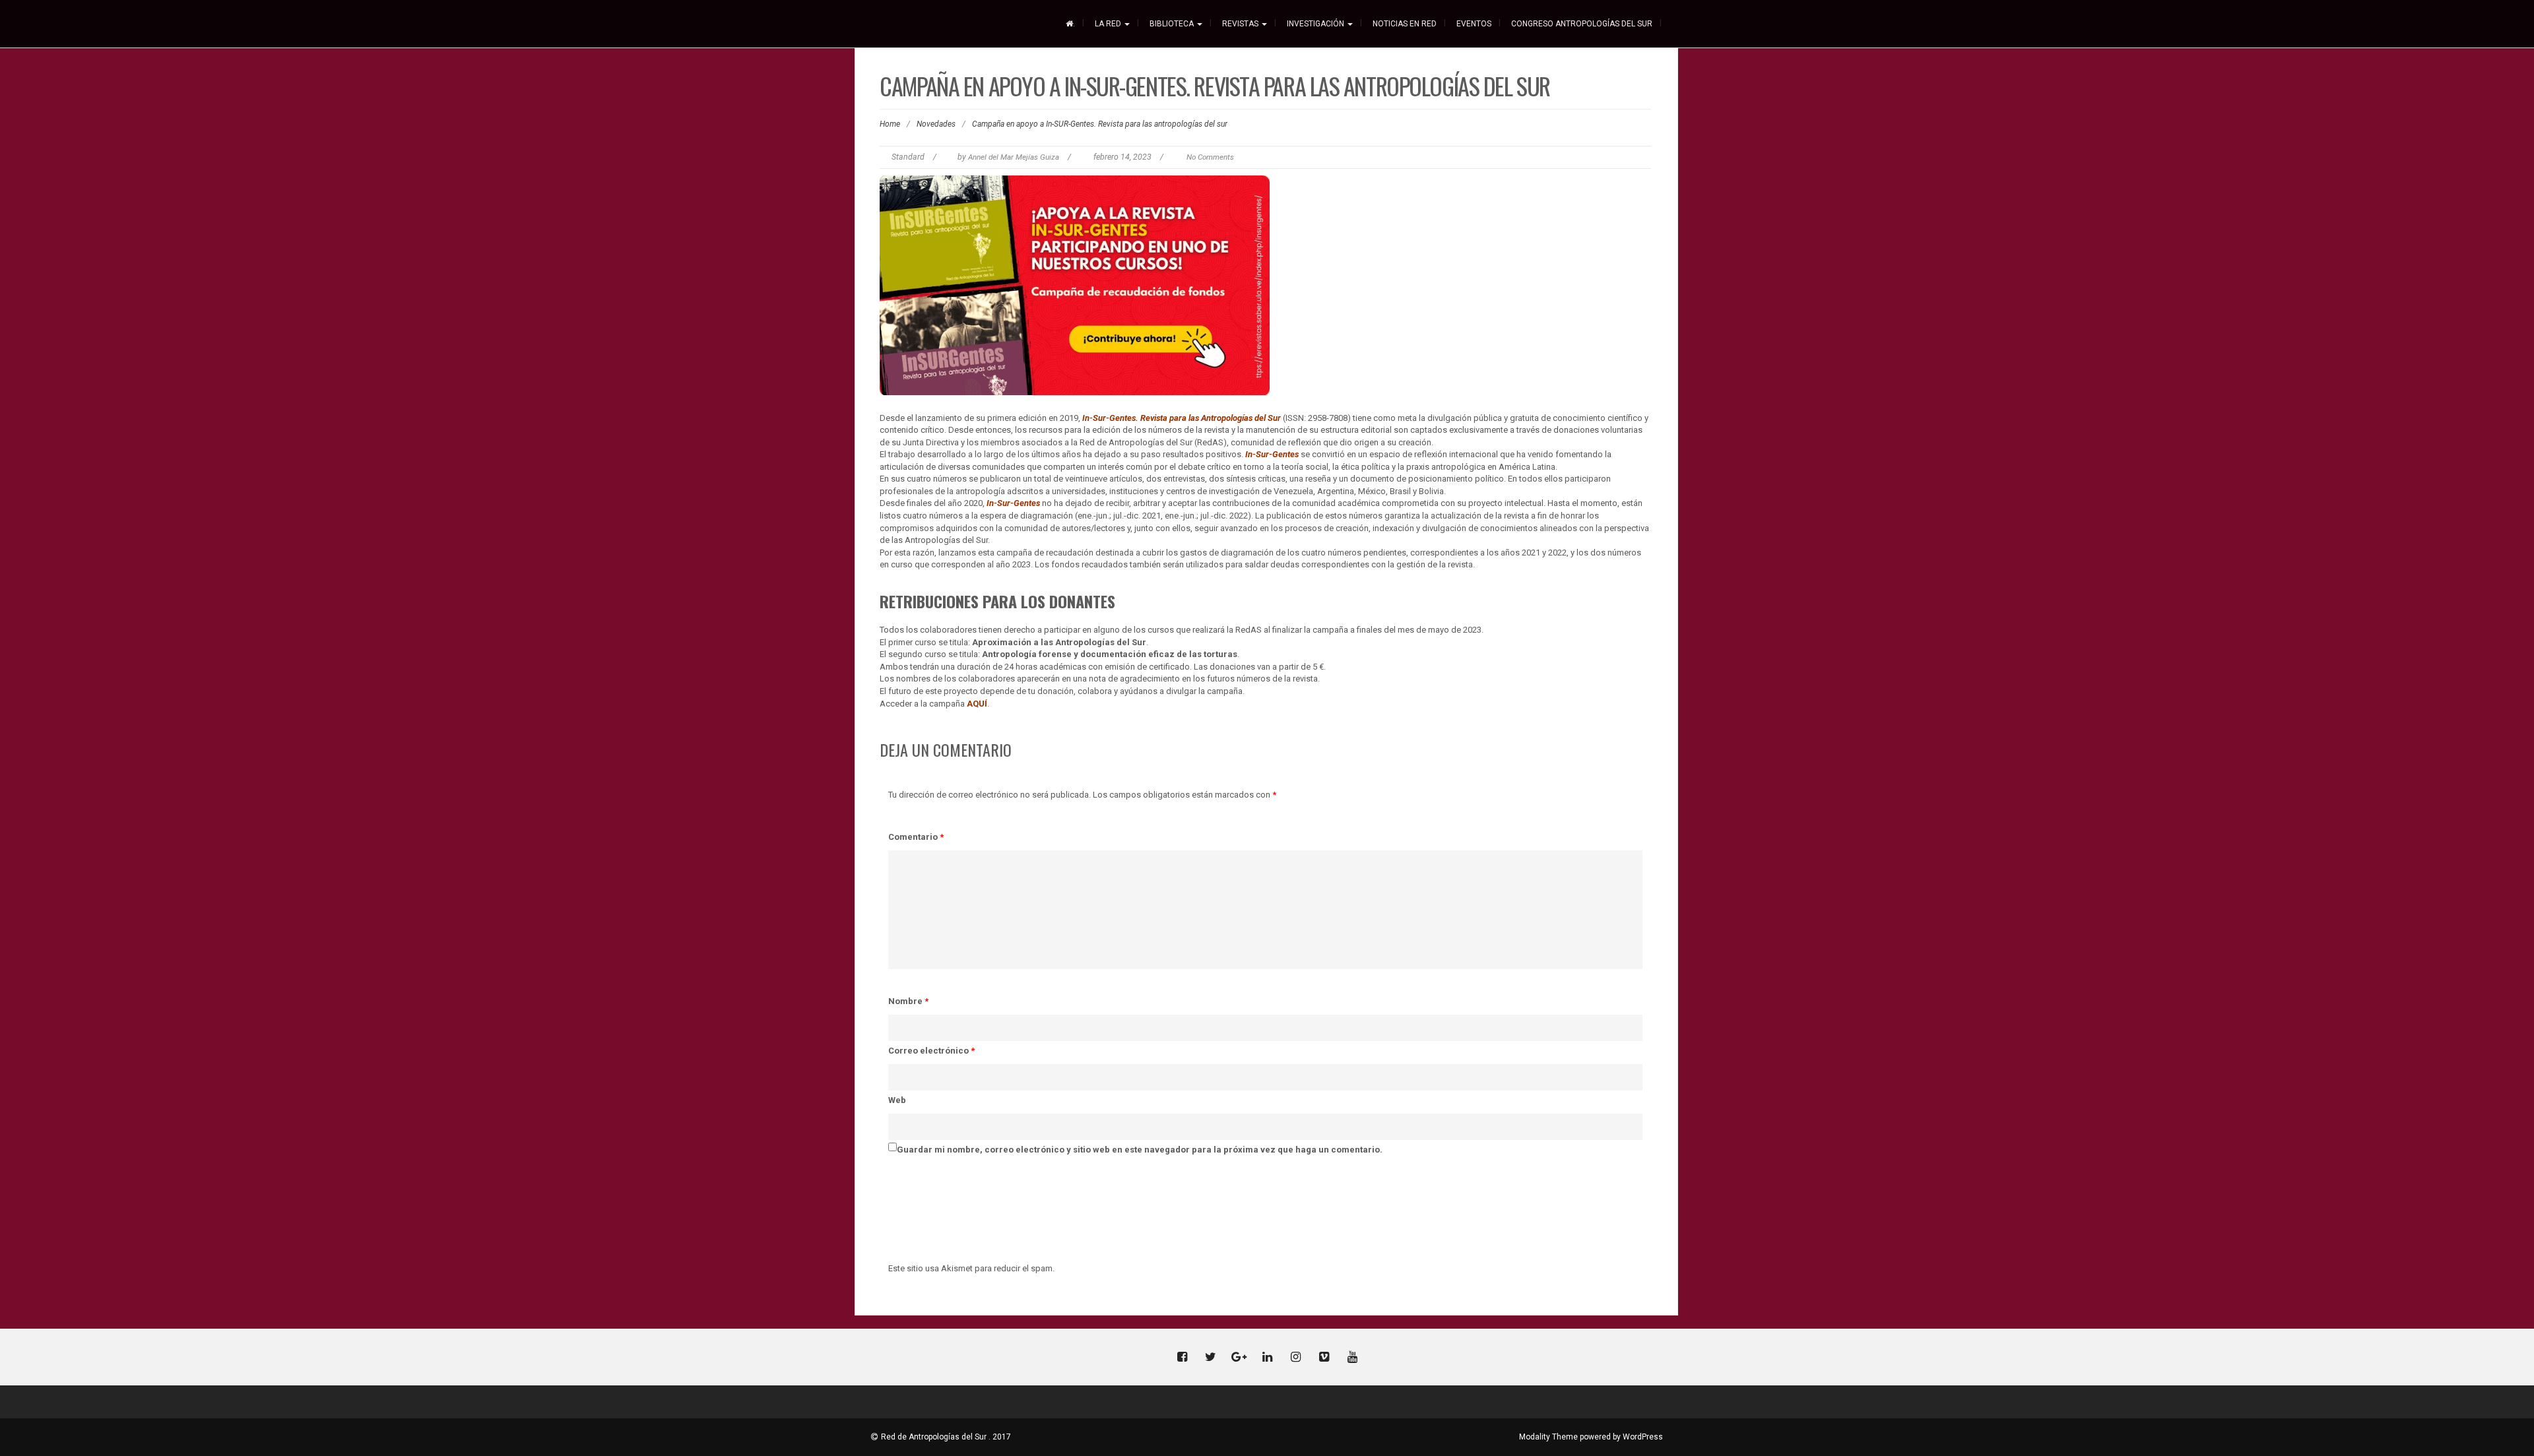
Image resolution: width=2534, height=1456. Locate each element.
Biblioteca (1173, 24)
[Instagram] (1295, 1358)
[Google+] (1239, 1358)
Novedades (936, 124)
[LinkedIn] (1267, 1358)
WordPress (1643, 1437)
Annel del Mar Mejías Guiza (1014, 157)
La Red (1109, 24)
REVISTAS (1241, 24)
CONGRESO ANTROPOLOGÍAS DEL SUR (1582, 24)
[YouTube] (1352, 1358)
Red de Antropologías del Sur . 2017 (946, 1437)
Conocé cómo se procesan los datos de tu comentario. (1170, 1268)
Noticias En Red (1405, 24)
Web (897, 1100)
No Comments (1210, 157)
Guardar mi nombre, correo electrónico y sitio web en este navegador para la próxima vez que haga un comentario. (1140, 1150)
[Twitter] (1210, 1358)
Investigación (1316, 24)
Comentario (916, 837)
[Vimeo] (1324, 1358)
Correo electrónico (931, 1051)
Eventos (1474, 24)
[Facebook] (1182, 1358)
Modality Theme (1548, 1437)
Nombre (908, 1001)
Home (890, 124)
